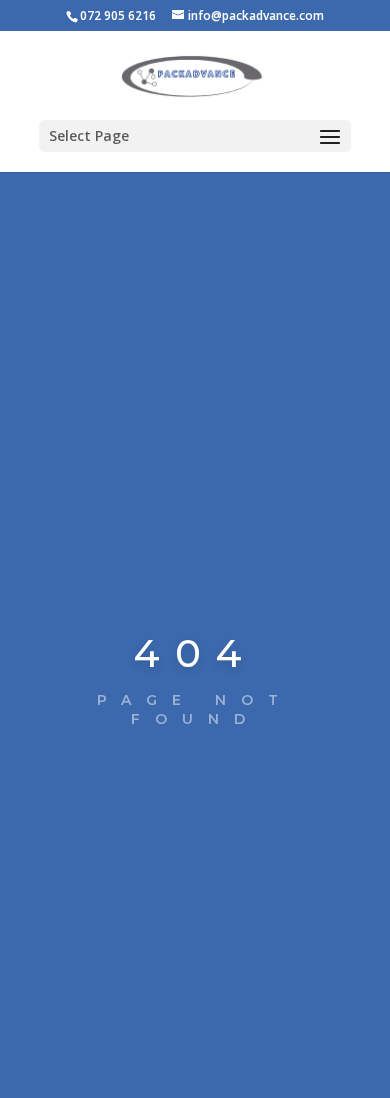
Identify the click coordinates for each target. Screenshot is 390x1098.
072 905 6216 (118, 15)
